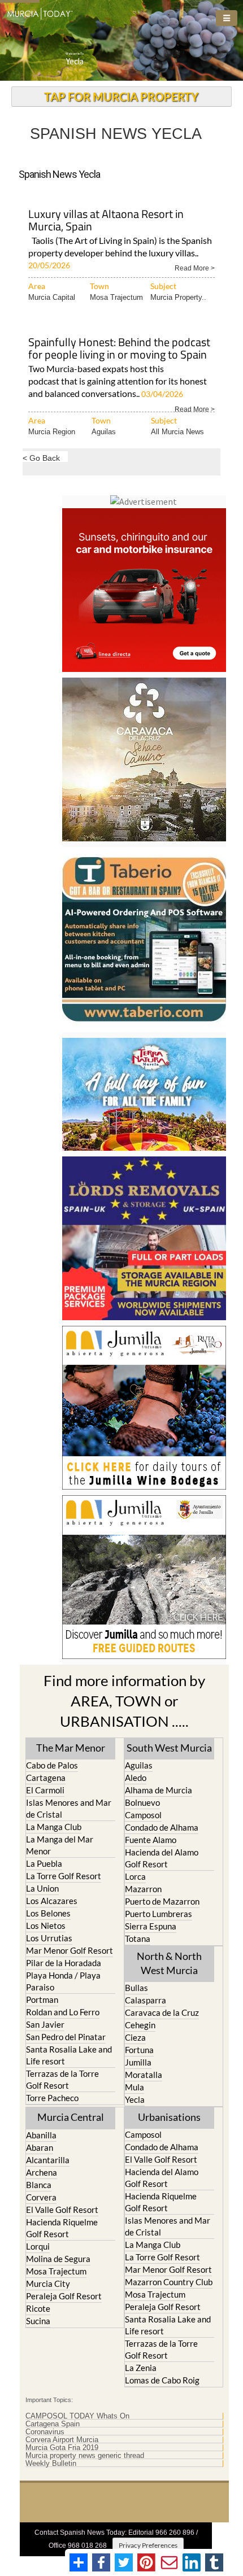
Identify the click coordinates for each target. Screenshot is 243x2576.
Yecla (135, 2099)
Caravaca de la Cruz (162, 2012)
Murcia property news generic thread (85, 2456)
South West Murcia (169, 1748)
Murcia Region (52, 432)
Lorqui (38, 2246)
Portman (42, 1999)
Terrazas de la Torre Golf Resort (62, 2079)
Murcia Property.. (178, 297)
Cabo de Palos (52, 1765)
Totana (138, 1938)
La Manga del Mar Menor (60, 1845)
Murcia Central (71, 2117)
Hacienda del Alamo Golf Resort (162, 1858)
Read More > (195, 267)
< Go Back (41, 458)
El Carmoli (45, 1790)
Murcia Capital (52, 297)
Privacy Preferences (148, 2545)
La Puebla (44, 1863)
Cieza (135, 2037)
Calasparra (146, 2000)
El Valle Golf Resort (62, 2210)
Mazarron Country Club (169, 2282)
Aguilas (104, 432)
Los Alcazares (52, 1901)
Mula (134, 2087)
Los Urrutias (49, 1938)
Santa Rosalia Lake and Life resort (69, 2055)
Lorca (135, 1876)
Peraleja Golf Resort (64, 2296)
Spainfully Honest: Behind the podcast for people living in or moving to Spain (119, 349)
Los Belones (48, 1913)
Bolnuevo (142, 1802)
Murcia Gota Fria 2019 (62, 2448)
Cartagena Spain (53, 2424)
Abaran (40, 2147)
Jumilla (138, 2062)
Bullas (136, 1988)
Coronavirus (45, 2432)
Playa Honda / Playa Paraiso (63, 1981)
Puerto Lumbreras (159, 1914)
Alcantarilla (48, 2160)
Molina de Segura (58, 2259)
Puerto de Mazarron (162, 1901)
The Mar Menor (71, 1748)
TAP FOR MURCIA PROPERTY (121, 97)
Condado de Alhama (162, 1827)
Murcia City (48, 2284)
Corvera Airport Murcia (62, 2440)
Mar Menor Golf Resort (70, 1950)
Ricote (38, 2308)
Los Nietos (46, 1926)
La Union (42, 1888)
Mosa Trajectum (116, 297)
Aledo (136, 1778)
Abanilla (41, 2135)
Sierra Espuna (151, 1926)
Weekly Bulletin (51, 2464)
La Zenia (141, 2368)
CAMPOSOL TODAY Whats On (77, 2416)
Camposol (143, 1815)
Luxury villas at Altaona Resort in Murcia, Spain (106, 221)
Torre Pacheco (52, 2098)
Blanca (39, 2185)
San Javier (45, 2024)
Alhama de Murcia (159, 1790)
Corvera (41, 2197)
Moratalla (144, 2075)
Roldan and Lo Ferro (63, 2012)
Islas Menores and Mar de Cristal (69, 1808)
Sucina (38, 2321)
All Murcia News (177, 432)
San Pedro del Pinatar (66, 2037)
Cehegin (140, 2025)
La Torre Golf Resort (64, 1876)
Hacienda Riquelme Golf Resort (62, 2228)
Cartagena (46, 1778)
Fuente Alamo (151, 1840)
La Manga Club (54, 1827)
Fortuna (139, 2050)
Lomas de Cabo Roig (162, 2380)
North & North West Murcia (169, 1963)
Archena (42, 2172)
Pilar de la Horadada (64, 1963)
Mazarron (143, 1889)
